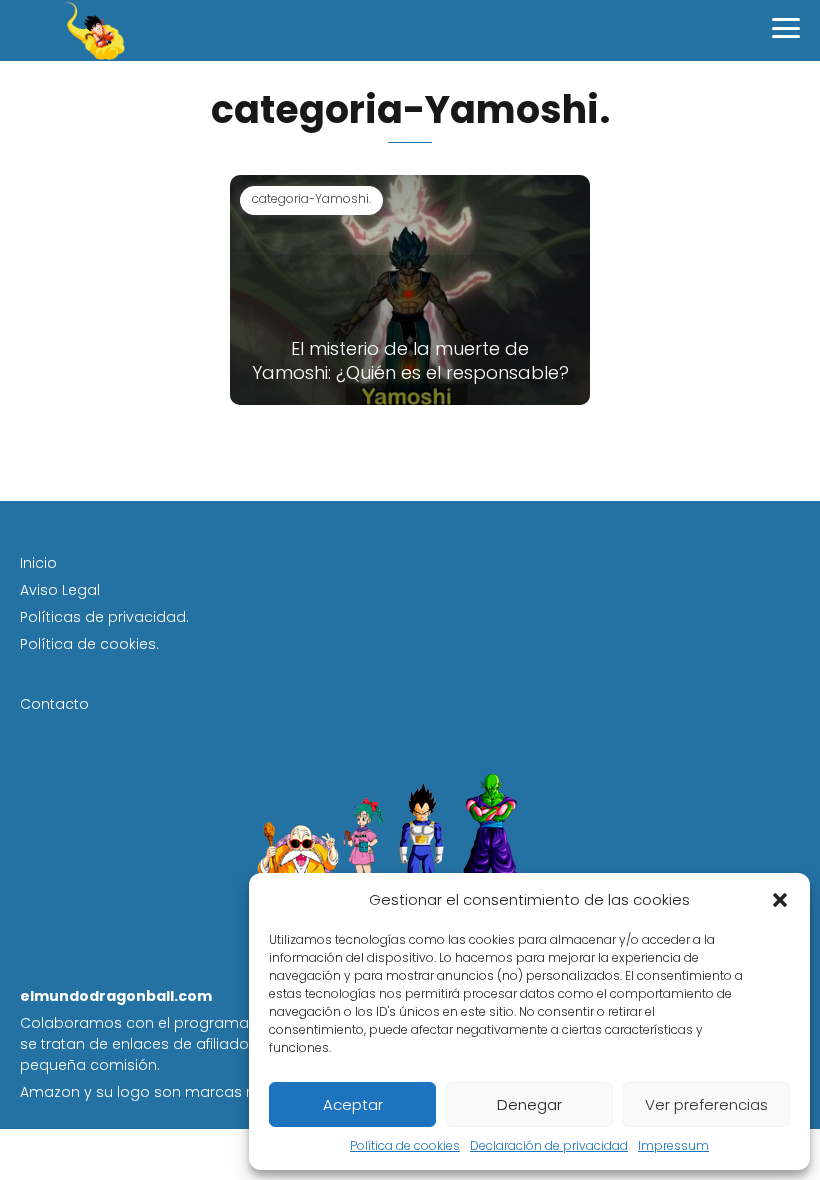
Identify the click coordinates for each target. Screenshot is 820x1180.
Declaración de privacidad (549, 1145)
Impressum (673, 1145)
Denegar (529, 1104)
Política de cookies (405, 1145)
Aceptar (353, 1104)
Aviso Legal (60, 590)
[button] (780, 900)
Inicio (38, 563)
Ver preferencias (706, 1104)
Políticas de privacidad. (104, 617)
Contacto (54, 704)
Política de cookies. (89, 644)
